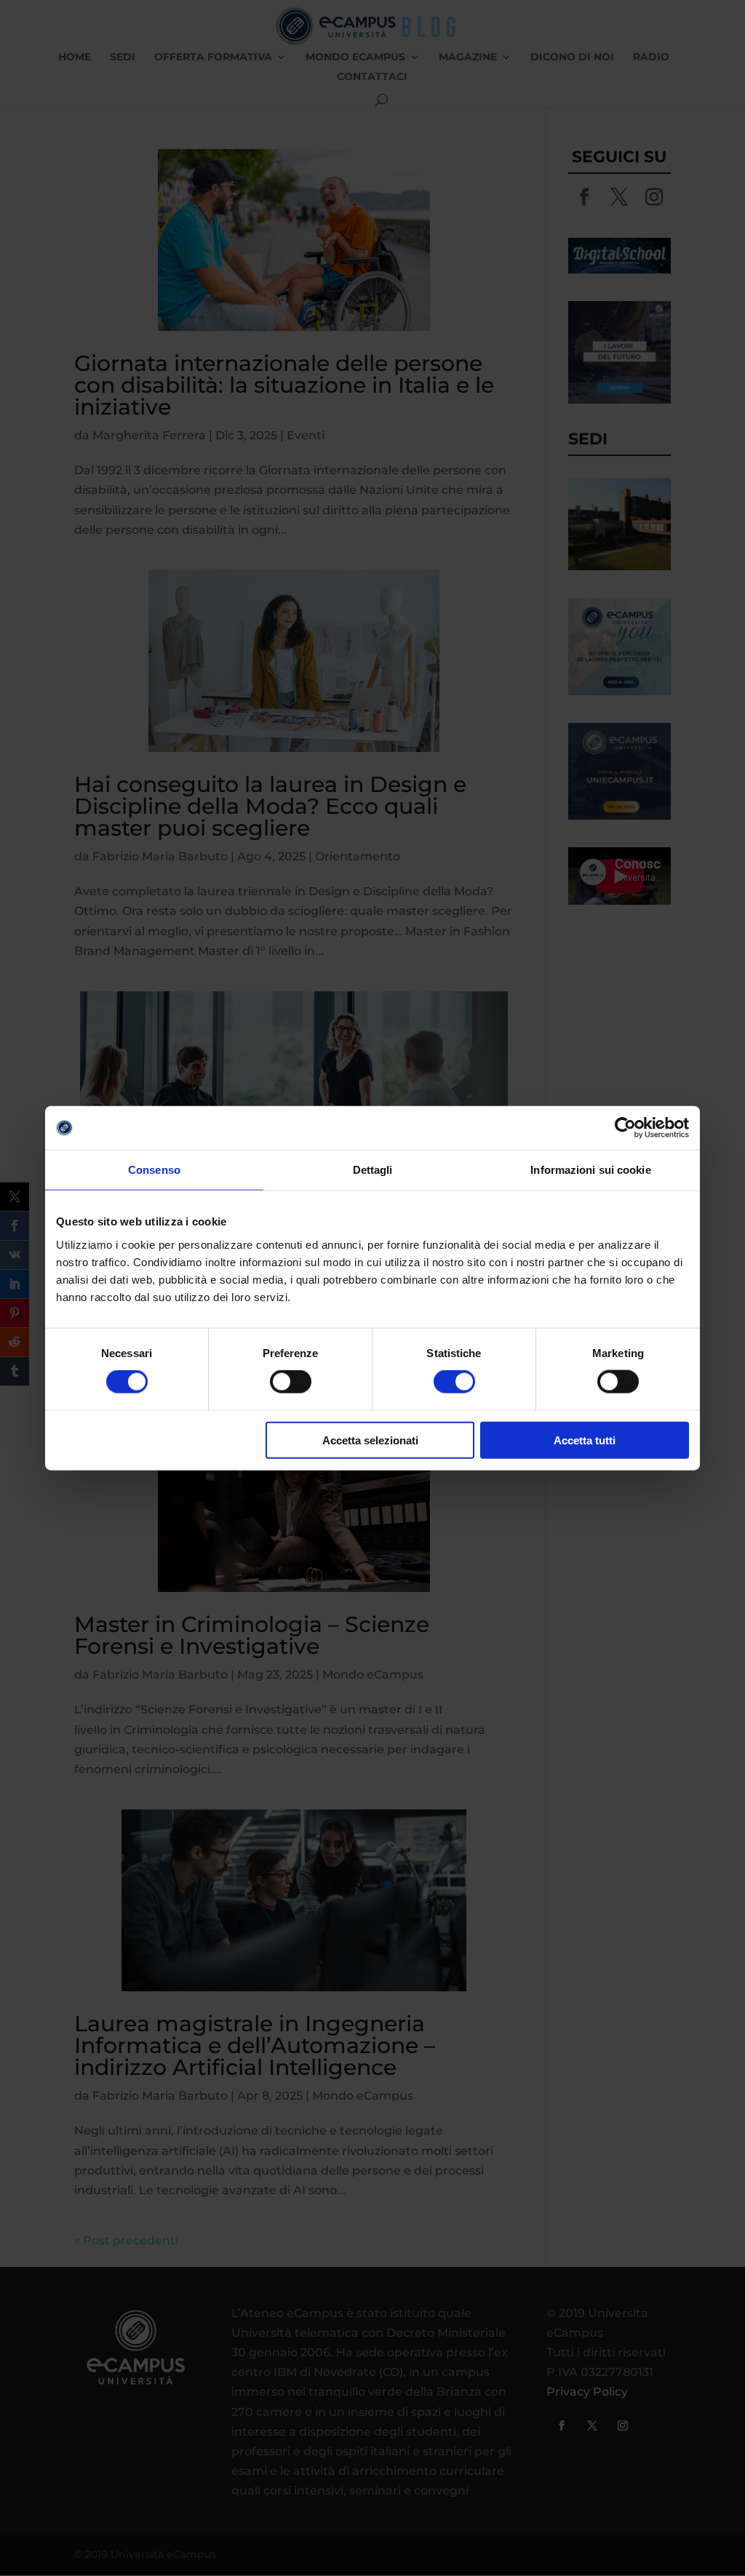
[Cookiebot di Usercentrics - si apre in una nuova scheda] (625, 1128)
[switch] (291, 1382)
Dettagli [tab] (373, 1170)
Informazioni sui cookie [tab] (590, 1170)
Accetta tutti (585, 1440)
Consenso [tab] (154, 1170)
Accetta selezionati (370, 1440)
